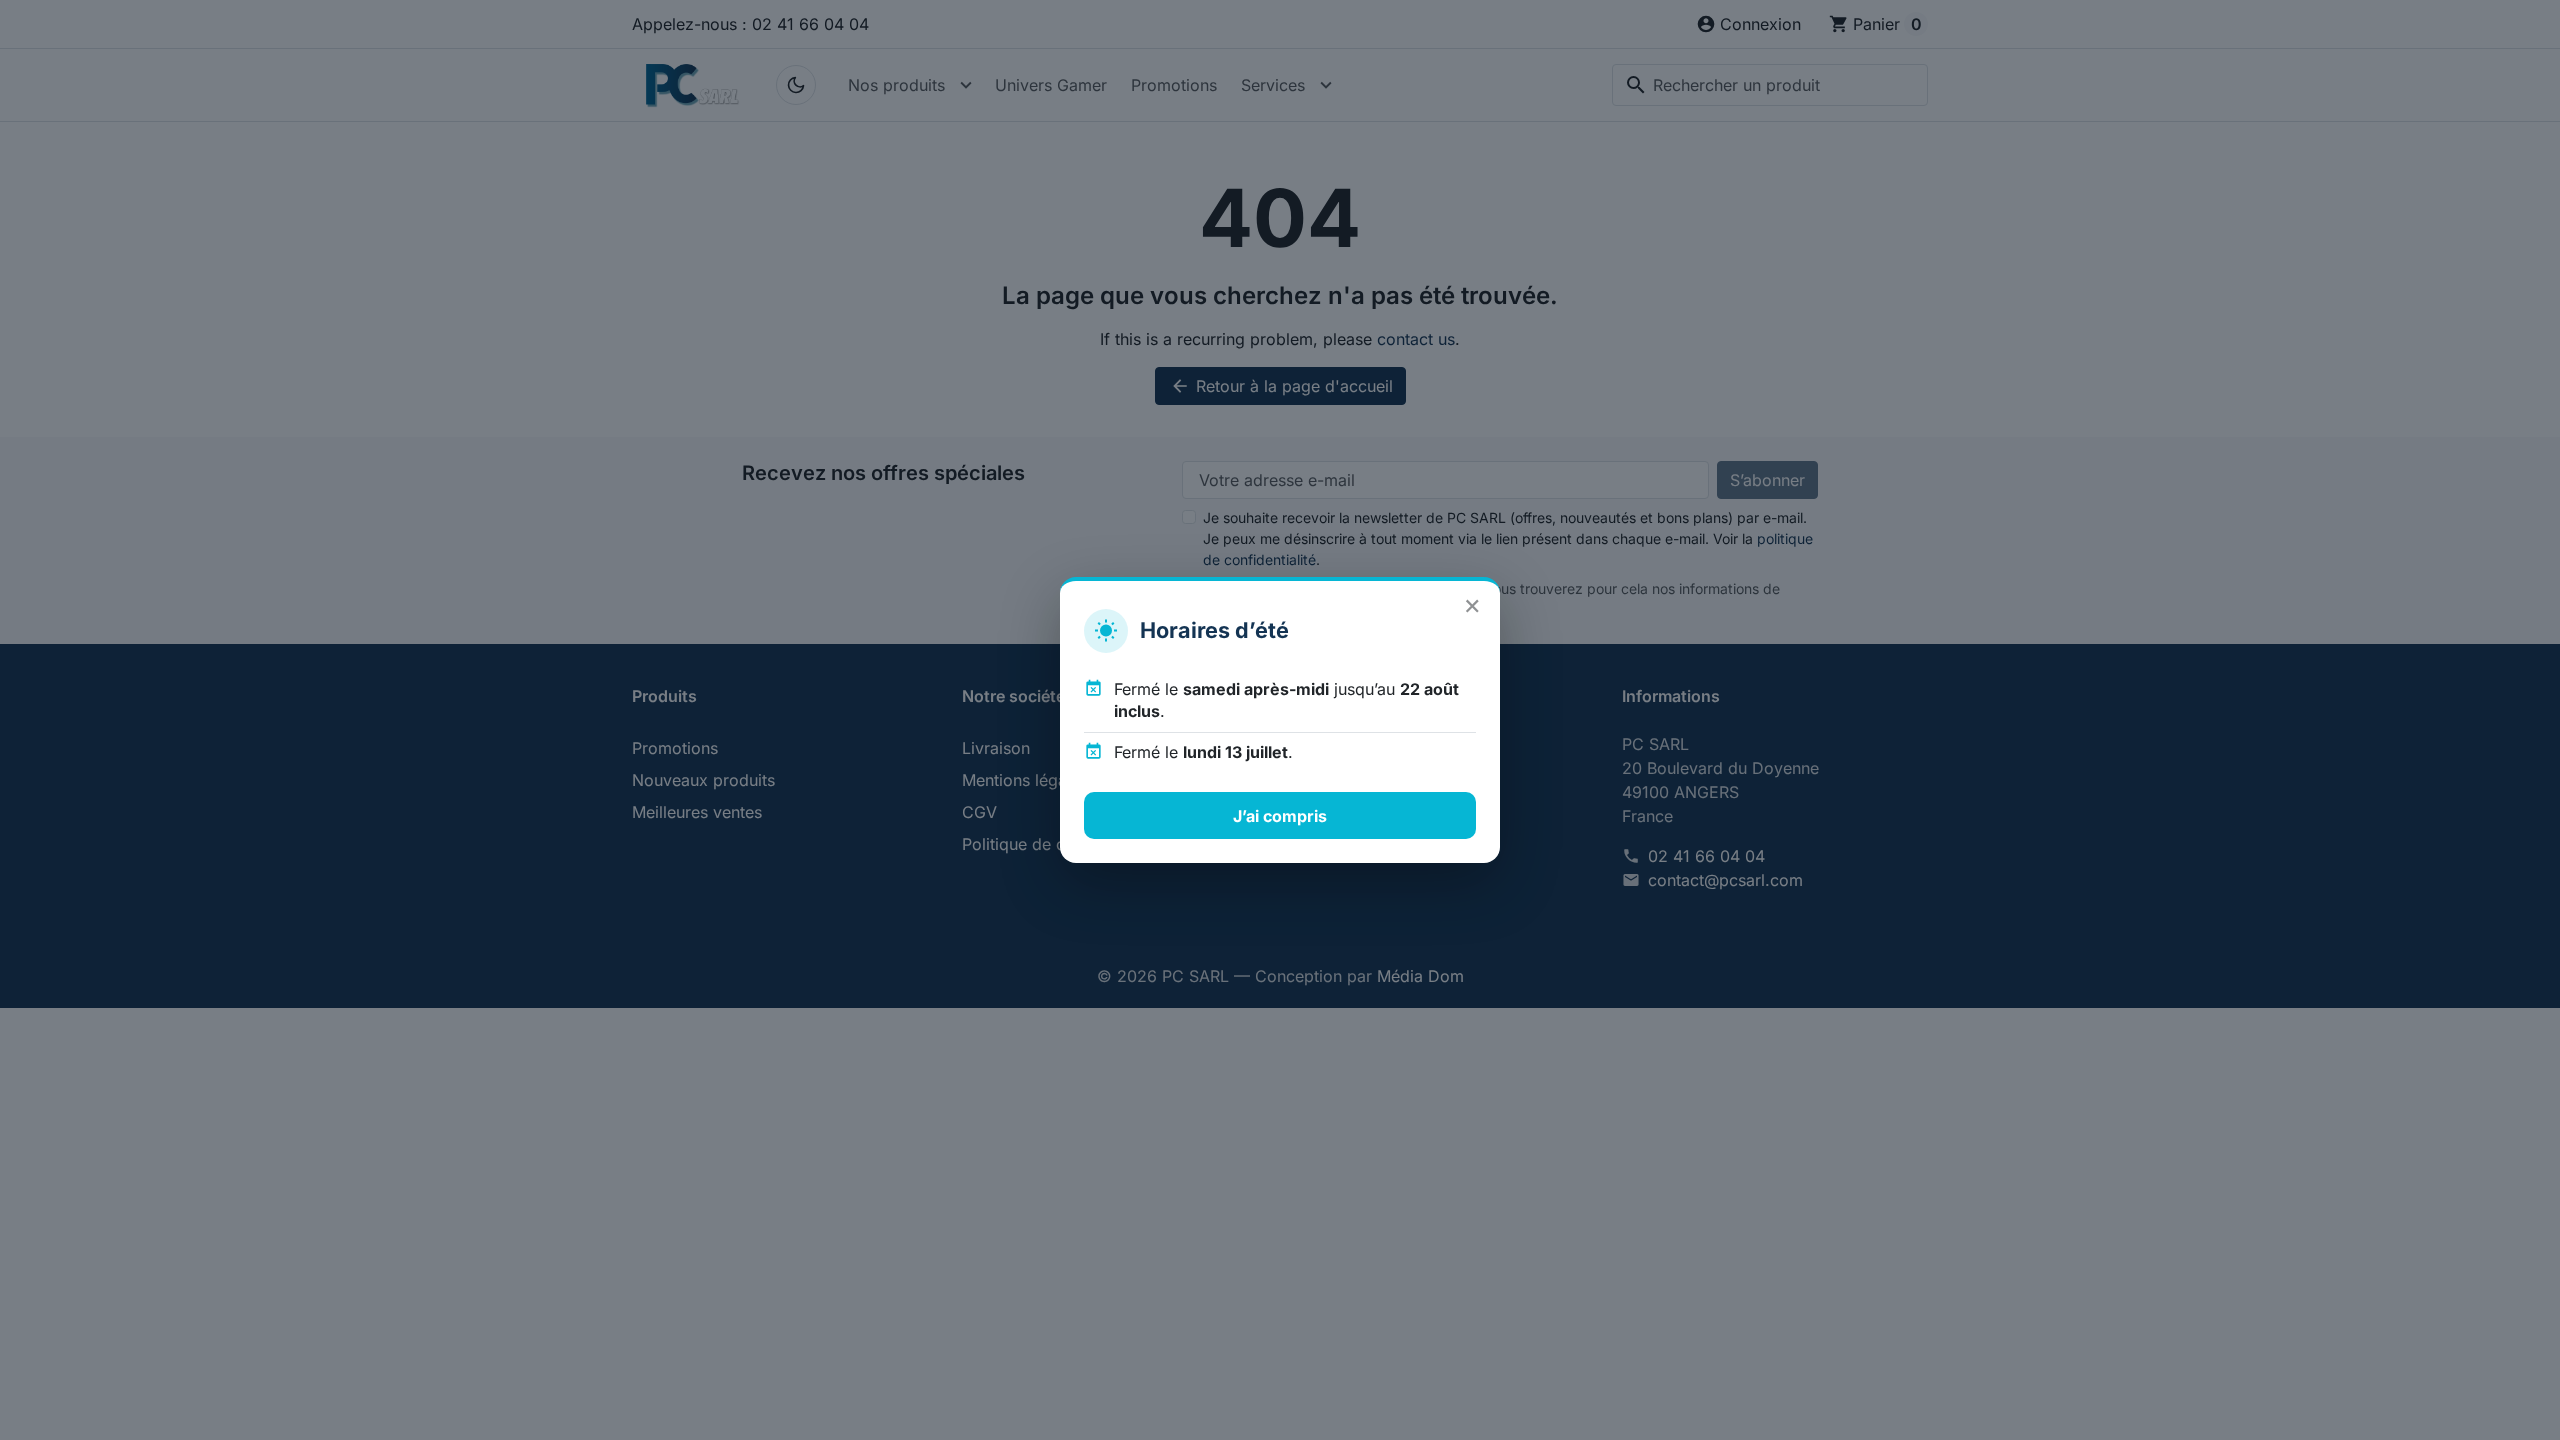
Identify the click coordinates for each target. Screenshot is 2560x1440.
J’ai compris (1280, 816)
